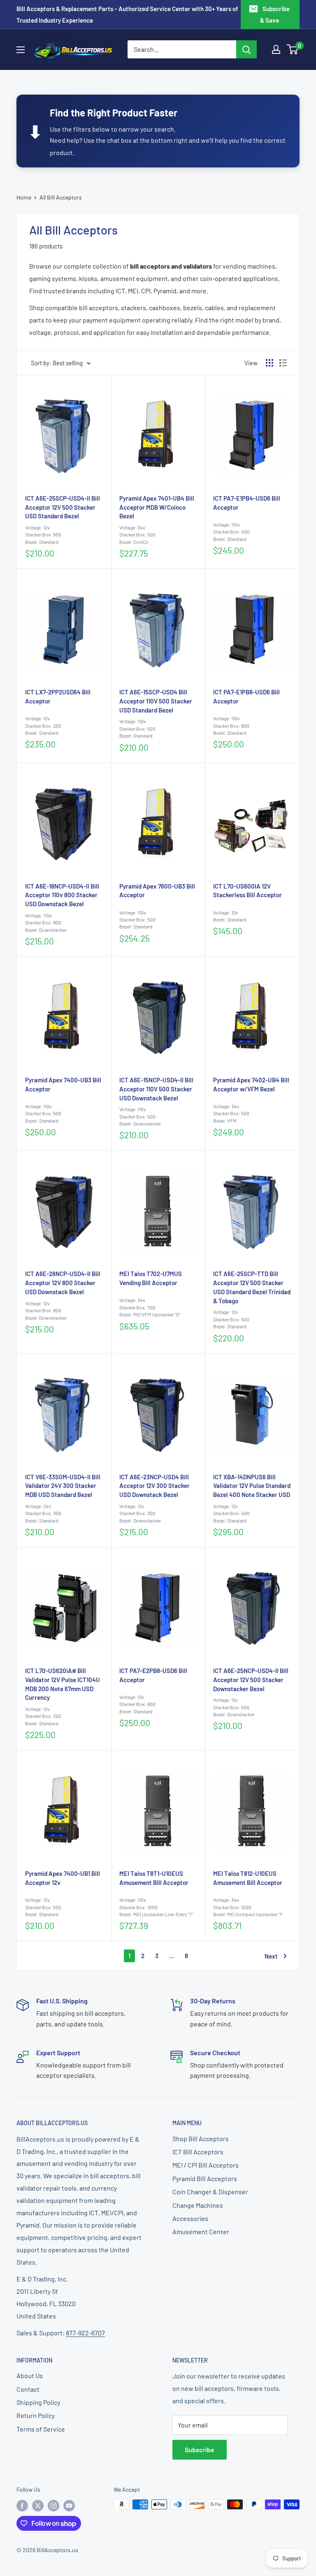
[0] (293, 49)
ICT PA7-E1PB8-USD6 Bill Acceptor (246, 696)
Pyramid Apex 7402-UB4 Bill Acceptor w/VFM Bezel (251, 1084)
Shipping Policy (38, 2402)
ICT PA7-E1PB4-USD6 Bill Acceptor (247, 503)
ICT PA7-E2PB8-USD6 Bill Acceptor (153, 1675)
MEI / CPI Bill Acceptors (206, 2165)
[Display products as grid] (270, 363)
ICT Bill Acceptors (198, 2152)
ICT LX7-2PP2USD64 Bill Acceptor (58, 696)
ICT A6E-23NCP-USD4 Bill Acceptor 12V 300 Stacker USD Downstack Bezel (155, 1486)
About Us (30, 2375)
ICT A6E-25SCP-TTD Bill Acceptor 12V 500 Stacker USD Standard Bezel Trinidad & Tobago (252, 1287)
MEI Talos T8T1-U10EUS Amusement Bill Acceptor (154, 1878)
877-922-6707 (85, 2333)
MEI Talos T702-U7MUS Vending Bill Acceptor (151, 1278)
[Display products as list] (283, 363)
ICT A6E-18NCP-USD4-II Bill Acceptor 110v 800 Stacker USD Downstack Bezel (62, 895)
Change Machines (198, 2205)
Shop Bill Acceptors (201, 2139)
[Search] (246, 49)
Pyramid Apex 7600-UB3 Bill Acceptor (157, 891)
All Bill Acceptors (61, 197)
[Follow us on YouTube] (69, 2505)
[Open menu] (21, 50)
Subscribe (200, 2450)
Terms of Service (41, 2429)
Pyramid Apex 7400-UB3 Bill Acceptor (63, 1084)
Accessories (190, 2218)
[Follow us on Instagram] (53, 2505)
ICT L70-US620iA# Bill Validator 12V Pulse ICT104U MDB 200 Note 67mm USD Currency (63, 1684)
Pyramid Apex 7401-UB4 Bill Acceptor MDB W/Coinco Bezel (157, 507)
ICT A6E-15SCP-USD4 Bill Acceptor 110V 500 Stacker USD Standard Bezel (156, 701)
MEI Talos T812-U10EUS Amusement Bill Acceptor (248, 1878)
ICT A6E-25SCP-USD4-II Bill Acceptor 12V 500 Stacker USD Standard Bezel (63, 507)
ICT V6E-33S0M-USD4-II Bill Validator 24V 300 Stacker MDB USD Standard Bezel (63, 1486)
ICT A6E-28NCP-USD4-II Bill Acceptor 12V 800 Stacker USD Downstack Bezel (63, 1283)
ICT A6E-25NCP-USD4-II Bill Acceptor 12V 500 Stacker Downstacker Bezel (251, 1680)
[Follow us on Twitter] (38, 2505)
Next (271, 1956)
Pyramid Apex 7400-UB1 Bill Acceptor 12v (63, 1878)
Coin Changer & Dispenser (210, 2192)
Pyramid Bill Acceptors (205, 2178)
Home (24, 197)
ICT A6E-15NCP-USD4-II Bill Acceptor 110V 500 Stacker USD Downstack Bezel (156, 1089)
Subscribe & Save (275, 14)
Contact (28, 2389)
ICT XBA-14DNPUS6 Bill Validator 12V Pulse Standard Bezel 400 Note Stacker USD (252, 1486)
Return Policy (36, 2415)
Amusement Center (201, 2231)
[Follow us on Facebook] (22, 2505)
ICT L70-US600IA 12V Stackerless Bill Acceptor (247, 891)
